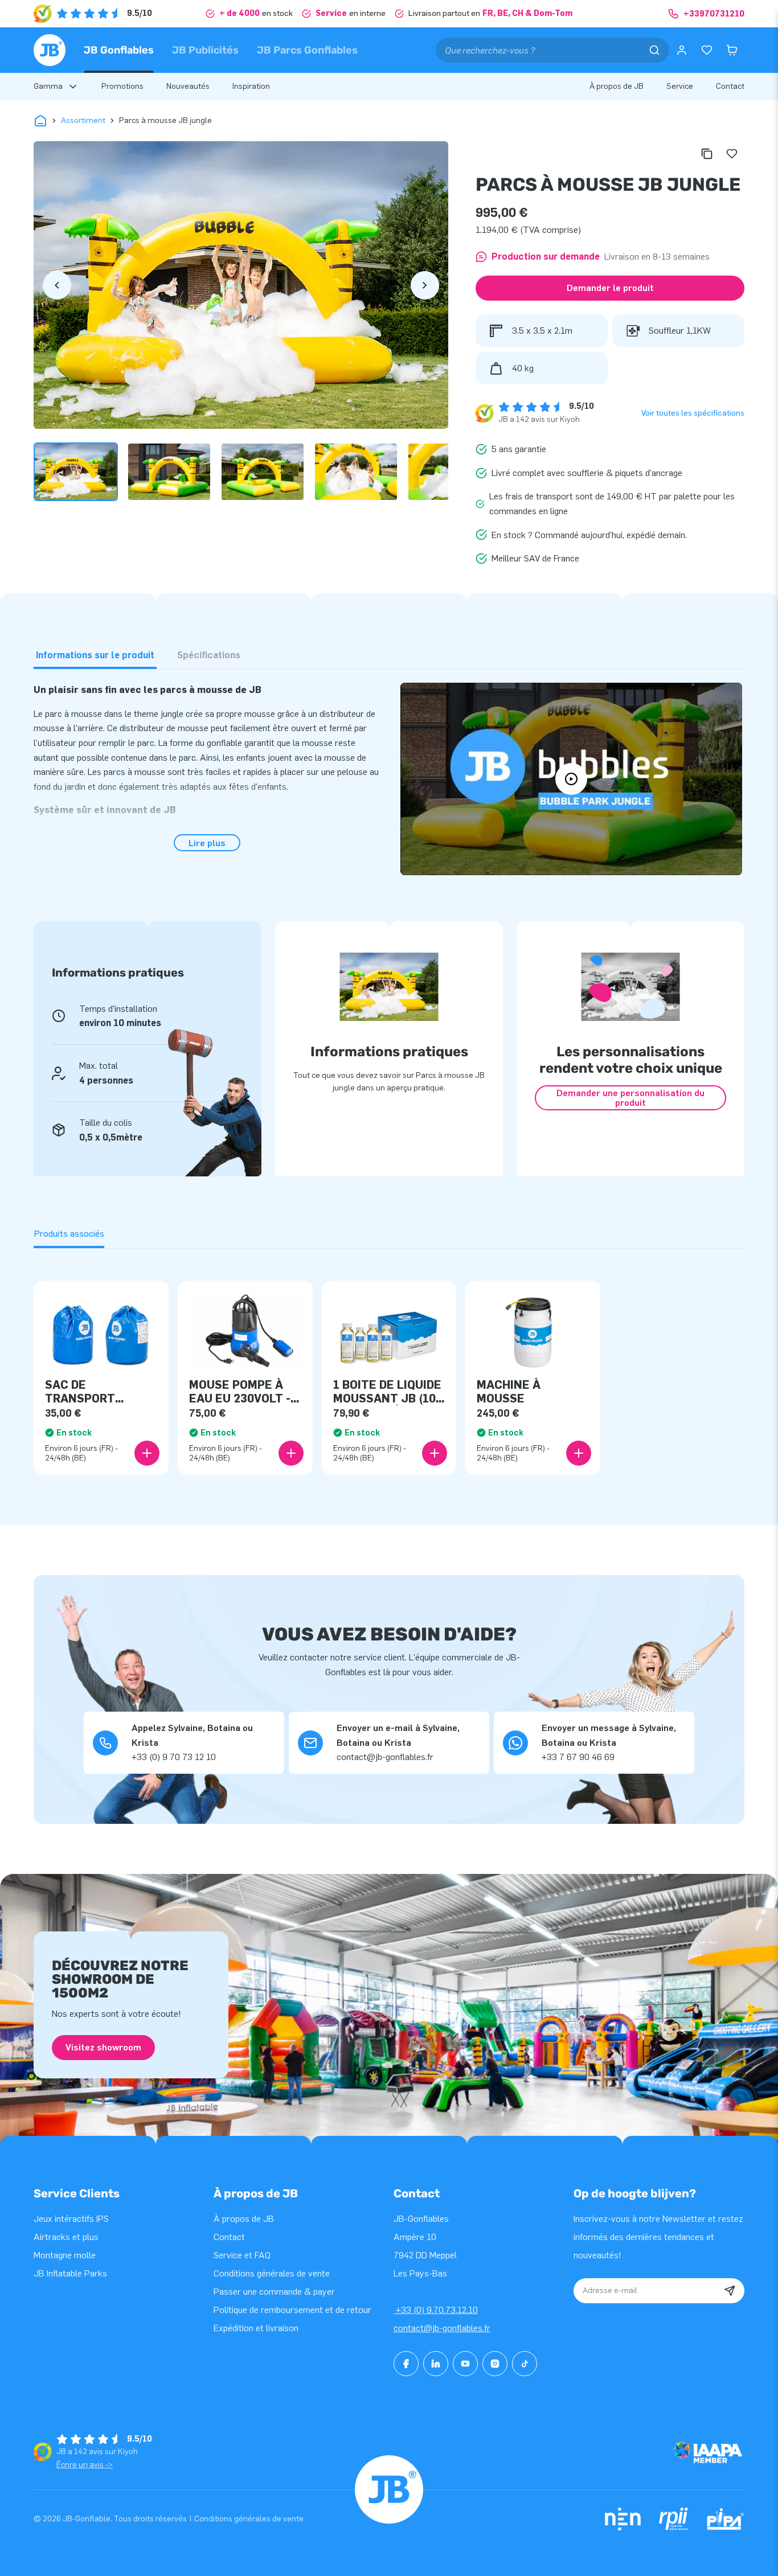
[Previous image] (57, 285)
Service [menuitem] (680, 86)
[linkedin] (436, 2364)
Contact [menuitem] (730, 86)
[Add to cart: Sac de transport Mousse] (147, 1453)
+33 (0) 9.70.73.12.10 (436, 2310)
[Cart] (732, 50)
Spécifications (209, 655)
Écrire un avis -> (85, 2465)
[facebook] (406, 2364)
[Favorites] (707, 50)
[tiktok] (525, 2364)
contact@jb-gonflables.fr (442, 2328)
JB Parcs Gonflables (307, 50)
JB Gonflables (119, 50)
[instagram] (495, 2364)
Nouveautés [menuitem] (188, 86)
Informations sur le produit (95, 655)
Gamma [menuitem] (48, 86)
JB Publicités (205, 50)
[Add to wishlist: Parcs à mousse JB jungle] (732, 154)
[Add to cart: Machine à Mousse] (579, 1453)
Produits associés (69, 1234)
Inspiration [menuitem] (251, 86)
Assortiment (83, 120)
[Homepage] (50, 50)
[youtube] (465, 2364)
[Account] (682, 50)
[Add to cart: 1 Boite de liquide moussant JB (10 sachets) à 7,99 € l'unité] (435, 1453)
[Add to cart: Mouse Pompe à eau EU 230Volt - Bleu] (291, 1453)
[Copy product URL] (707, 154)
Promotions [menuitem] (122, 86)
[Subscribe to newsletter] (730, 2291)
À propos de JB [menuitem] (617, 86)
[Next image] (425, 285)
